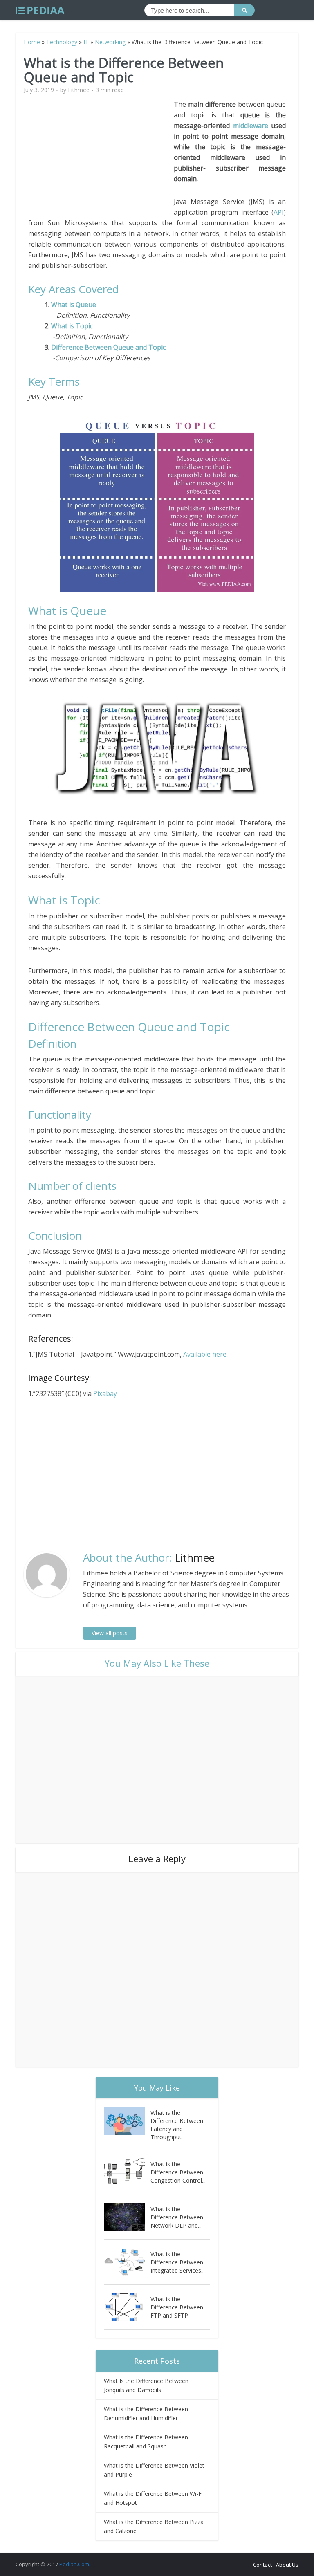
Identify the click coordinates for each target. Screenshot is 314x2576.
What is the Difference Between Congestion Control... (178, 2172)
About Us (287, 2565)
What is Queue (74, 305)
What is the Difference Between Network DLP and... (177, 2217)
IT (86, 42)
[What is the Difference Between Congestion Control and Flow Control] (127, 2172)
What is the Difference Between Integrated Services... (178, 2262)
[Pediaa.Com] (40, 11)
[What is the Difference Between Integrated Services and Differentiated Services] (127, 2262)
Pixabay (105, 1393)
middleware (251, 126)
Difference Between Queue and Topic (108, 347)
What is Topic (72, 326)
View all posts (110, 1633)
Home (32, 42)
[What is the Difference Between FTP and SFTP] (127, 2307)
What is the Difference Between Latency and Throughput (177, 2125)
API (279, 212)
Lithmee (79, 90)
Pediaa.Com (74, 2564)
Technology (62, 42)
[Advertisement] (101, 156)
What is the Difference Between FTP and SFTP (177, 2307)
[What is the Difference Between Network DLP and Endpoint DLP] (127, 2217)
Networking (110, 42)
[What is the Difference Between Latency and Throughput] (127, 2121)
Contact (262, 2565)
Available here (205, 1354)
